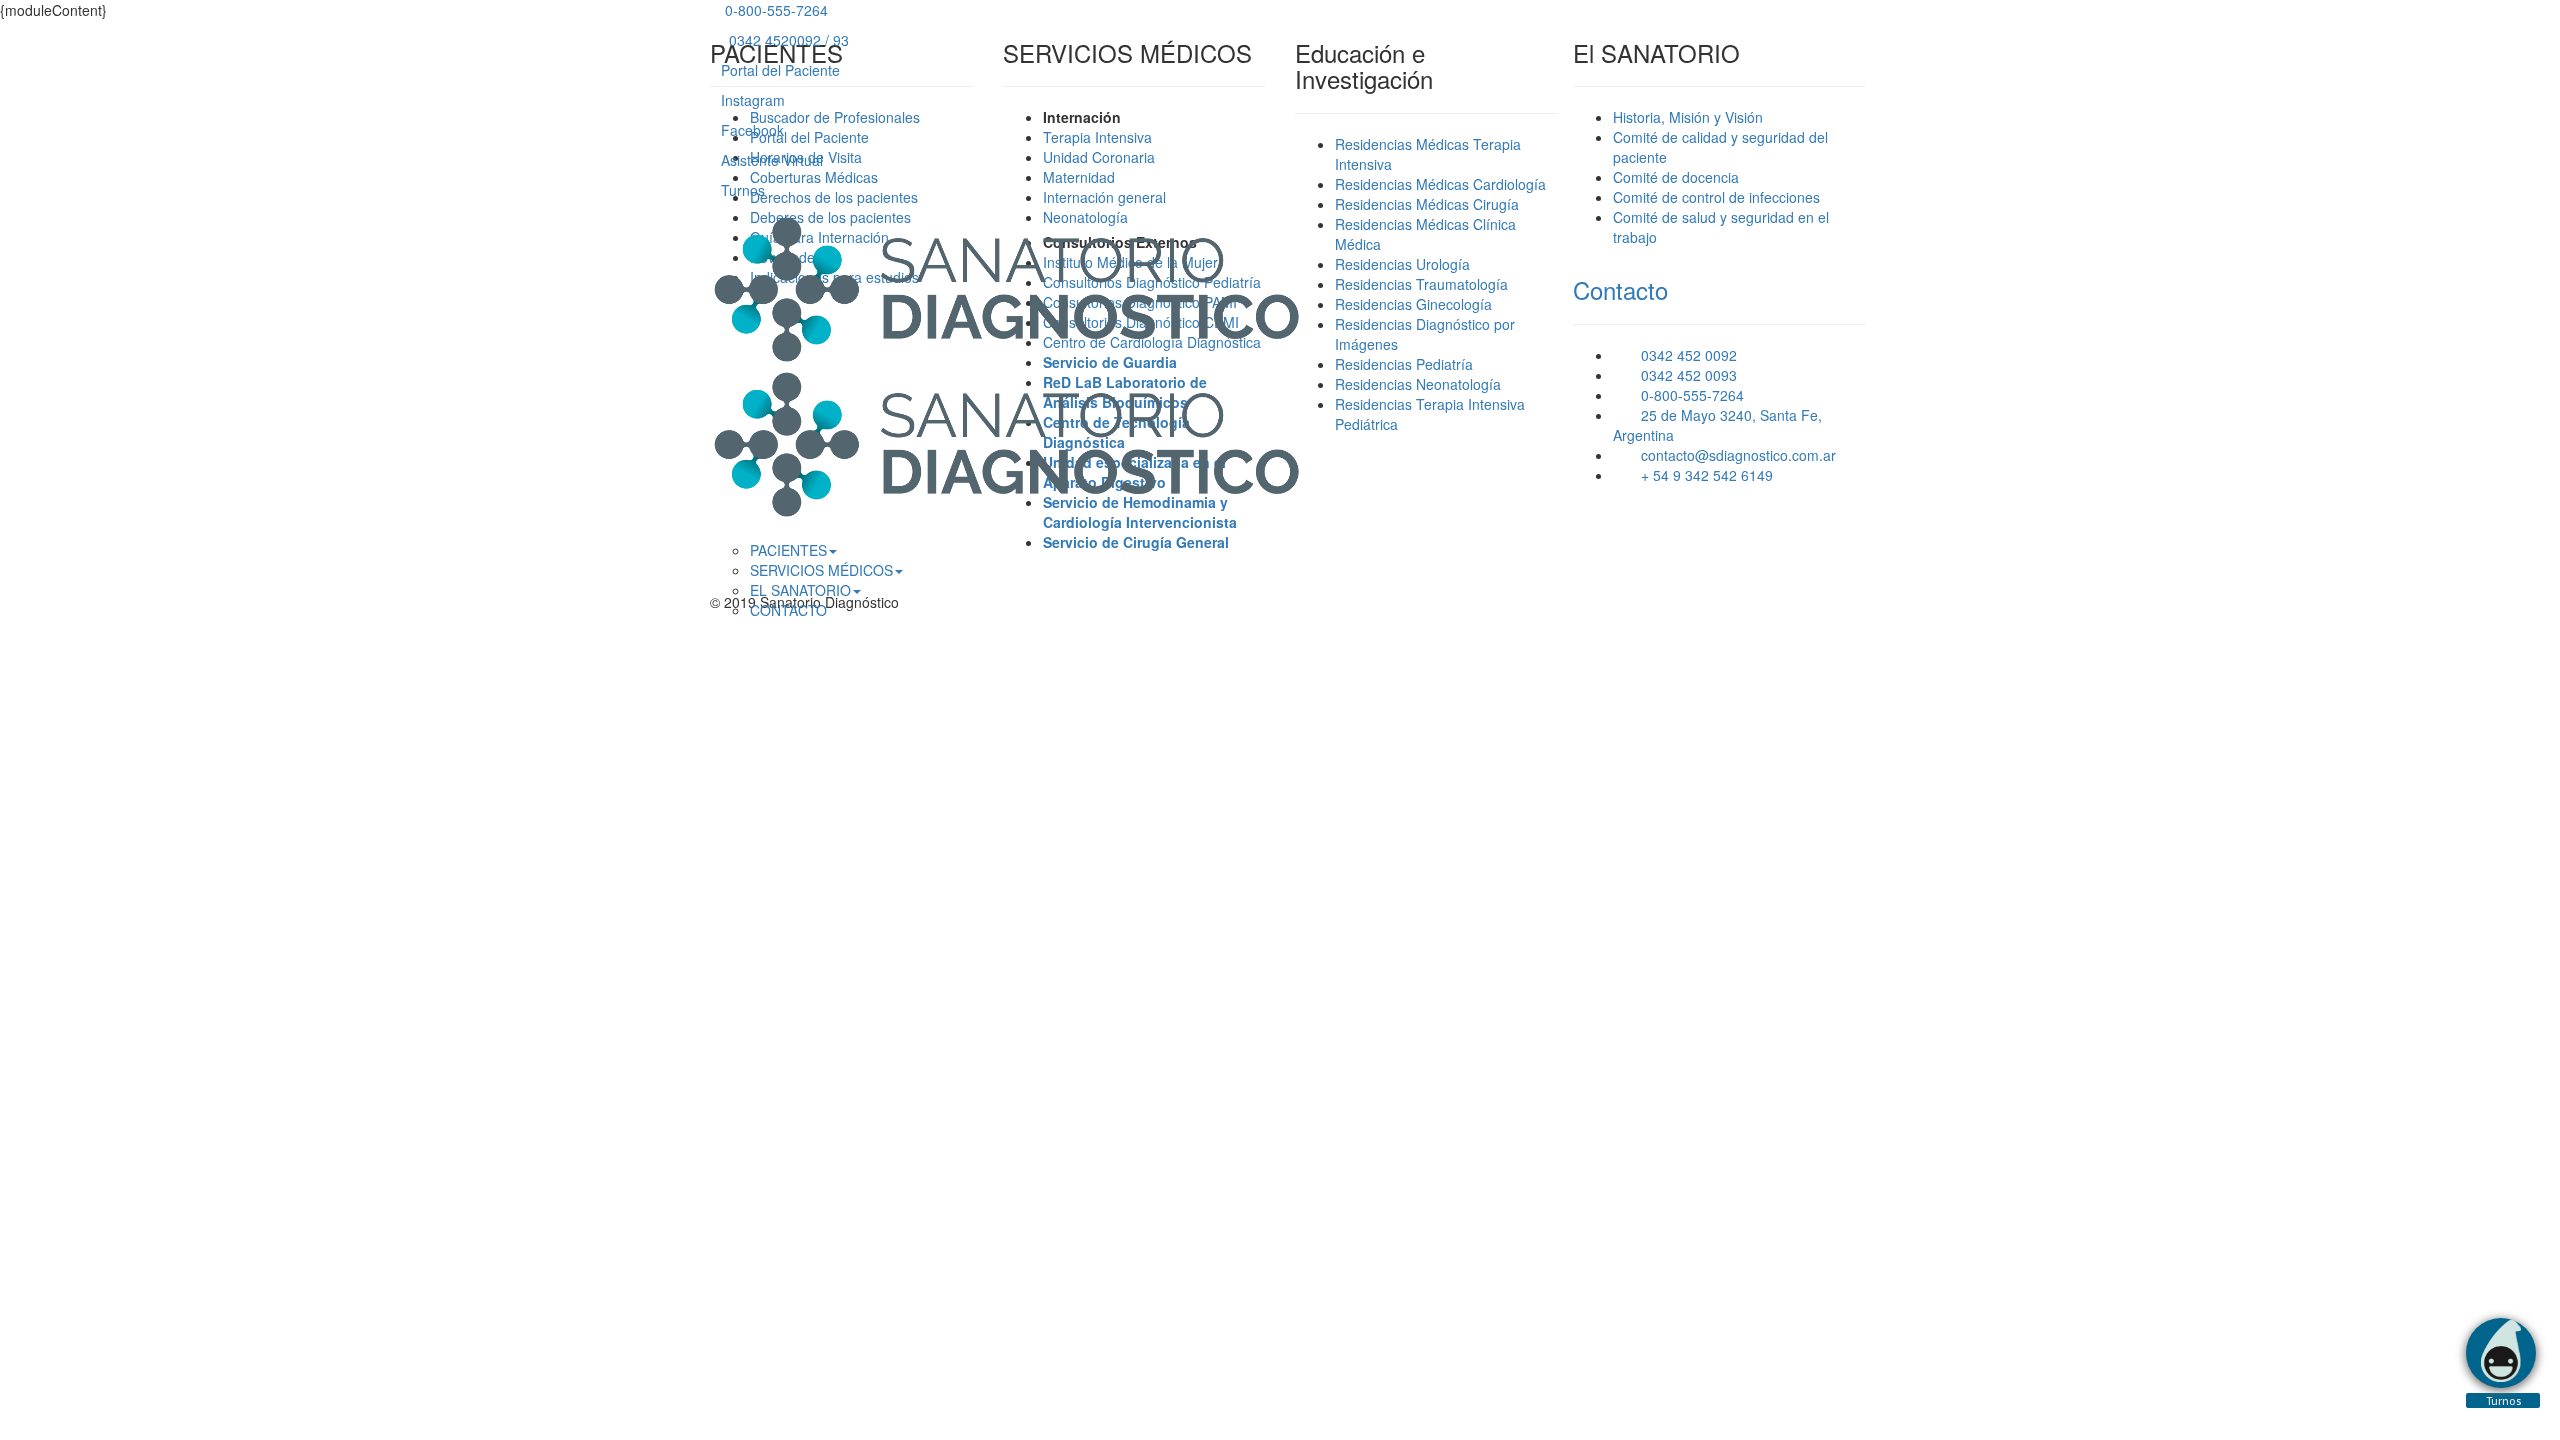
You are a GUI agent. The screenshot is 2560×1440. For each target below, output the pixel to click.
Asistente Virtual (772, 160)
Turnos (743, 190)
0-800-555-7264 (774, 10)
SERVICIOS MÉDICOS (821, 570)
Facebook (752, 130)
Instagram (753, 100)
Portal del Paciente (780, 70)
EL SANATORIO (800, 590)
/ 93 (837, 40)
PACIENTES (788, 550)
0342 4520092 (773, 40)
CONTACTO (788, 610)
